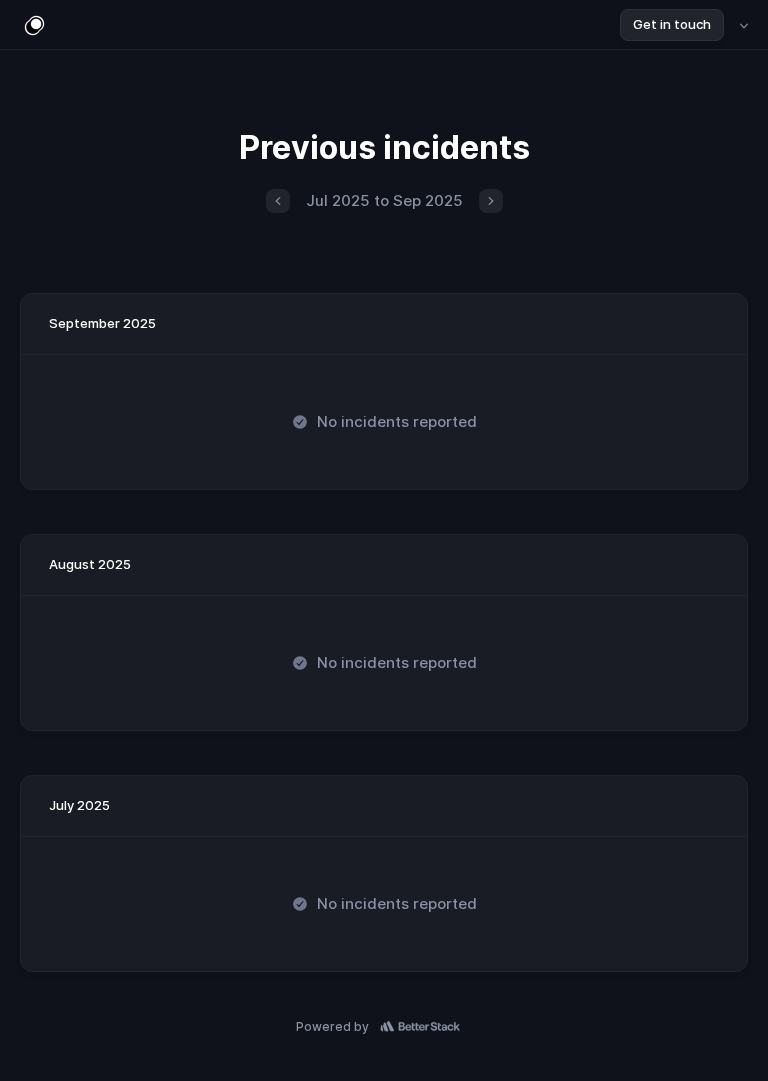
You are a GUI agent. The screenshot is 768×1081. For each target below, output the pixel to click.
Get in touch (672, 24)
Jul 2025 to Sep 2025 (384, 200)
